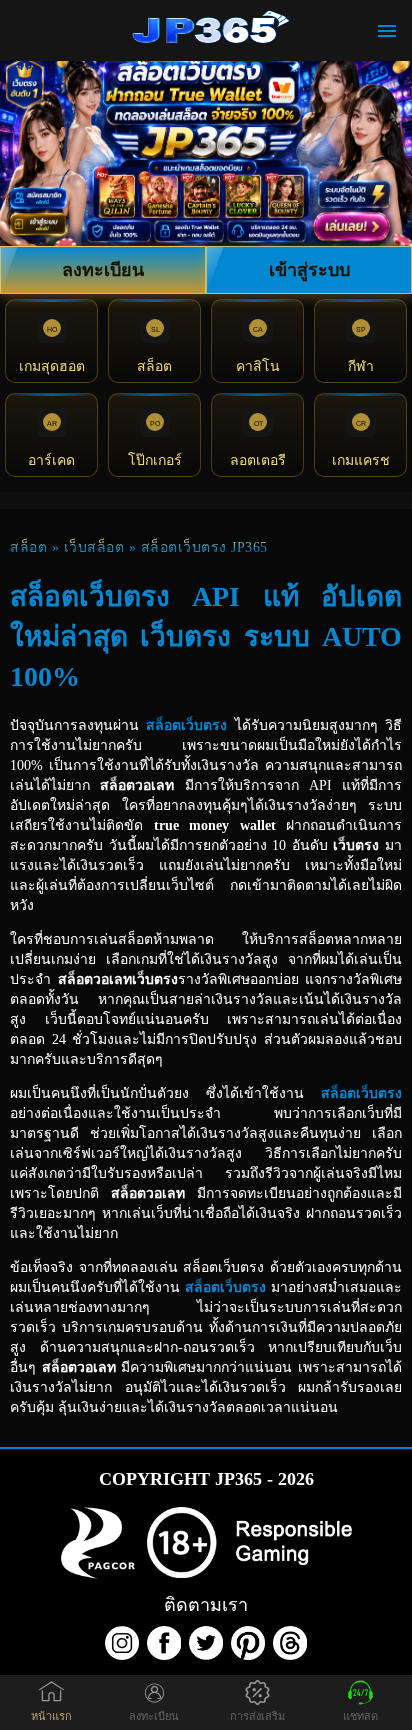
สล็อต (154, 366)
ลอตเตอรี (258, 460)
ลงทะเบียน (103, 270)
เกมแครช (361, 460)
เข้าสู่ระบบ (309, 270)
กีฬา (361, 366)
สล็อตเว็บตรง (186, 725)
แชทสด (360, 1716)
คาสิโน (258, 366)
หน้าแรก (51, 1716)
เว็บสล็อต (94, 547)
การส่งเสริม (257, 1716)
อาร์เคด (51, 460)
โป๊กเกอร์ (155, 460)
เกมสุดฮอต (52, 366)
